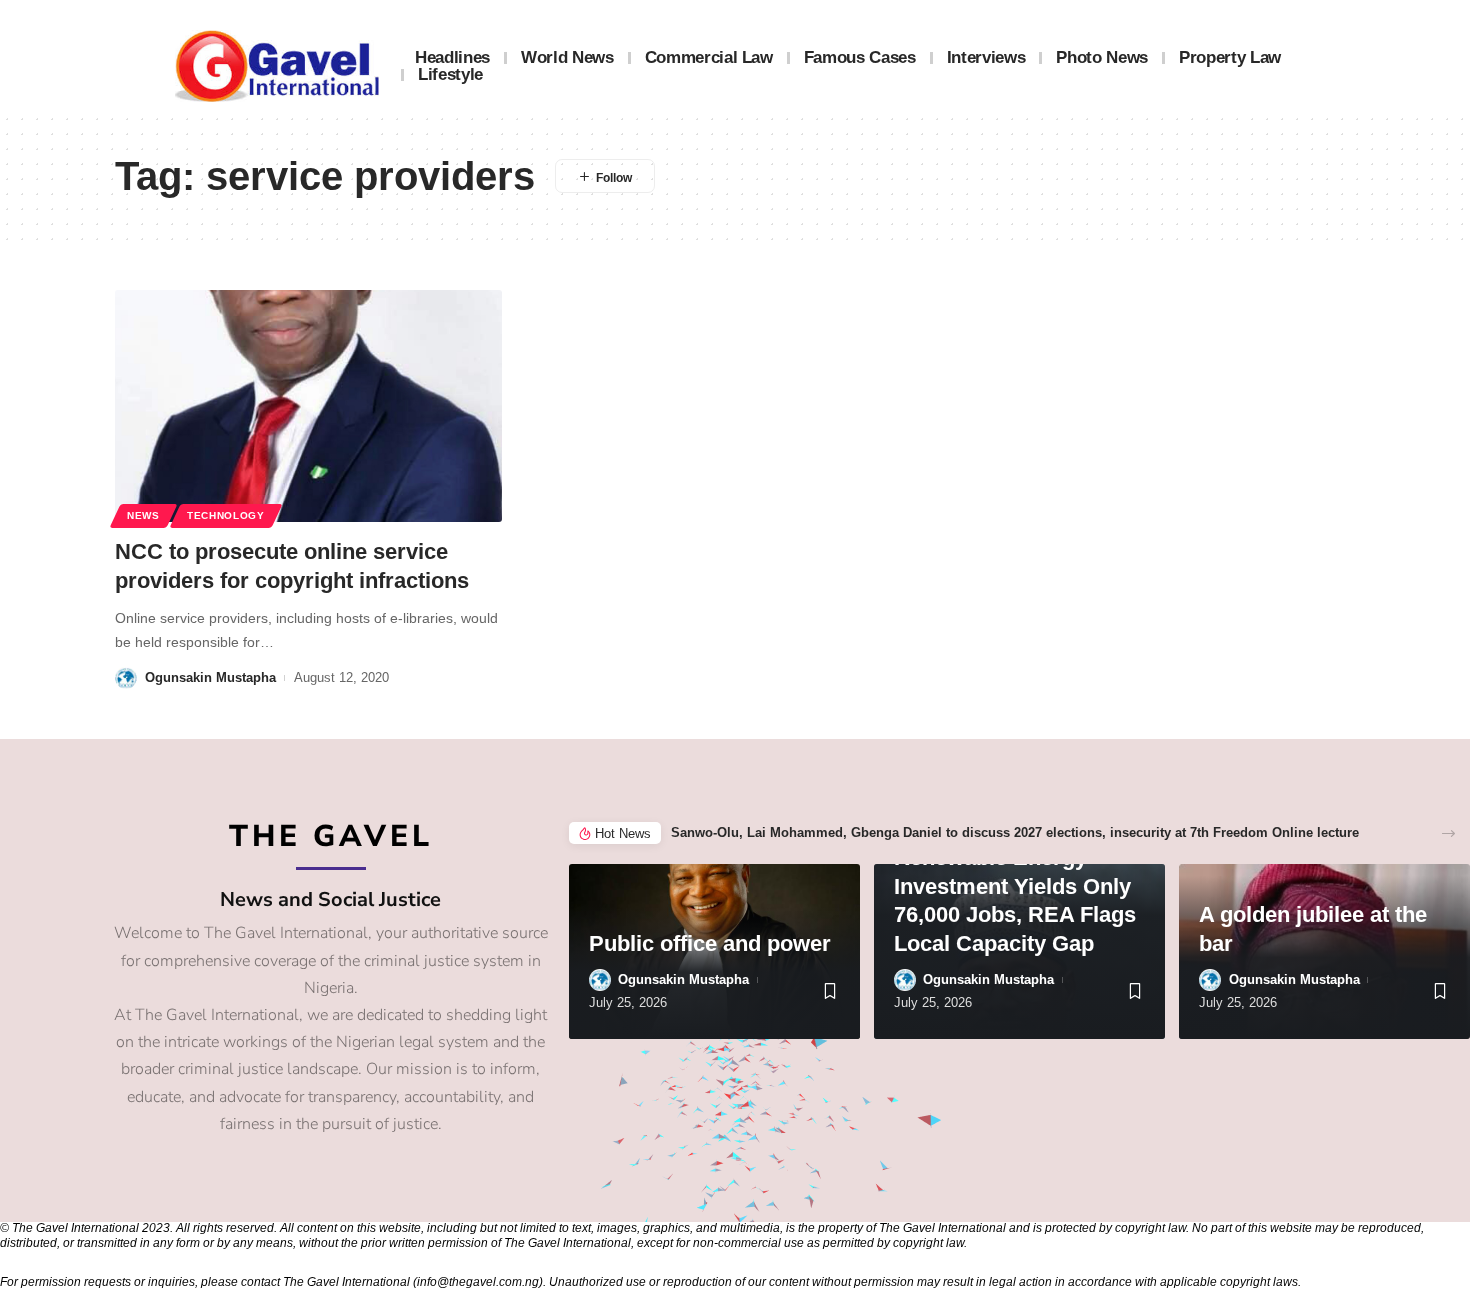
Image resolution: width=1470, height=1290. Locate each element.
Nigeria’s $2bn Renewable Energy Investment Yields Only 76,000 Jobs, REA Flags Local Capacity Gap (1015, 886)
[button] (1448, 833)
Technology (226, 515)
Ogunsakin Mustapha (210, 677)
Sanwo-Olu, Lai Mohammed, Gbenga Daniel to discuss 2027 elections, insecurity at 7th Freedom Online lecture (1015, 832)
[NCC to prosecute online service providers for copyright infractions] (308, 406)
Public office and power (710, 943)
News (143, 515)
